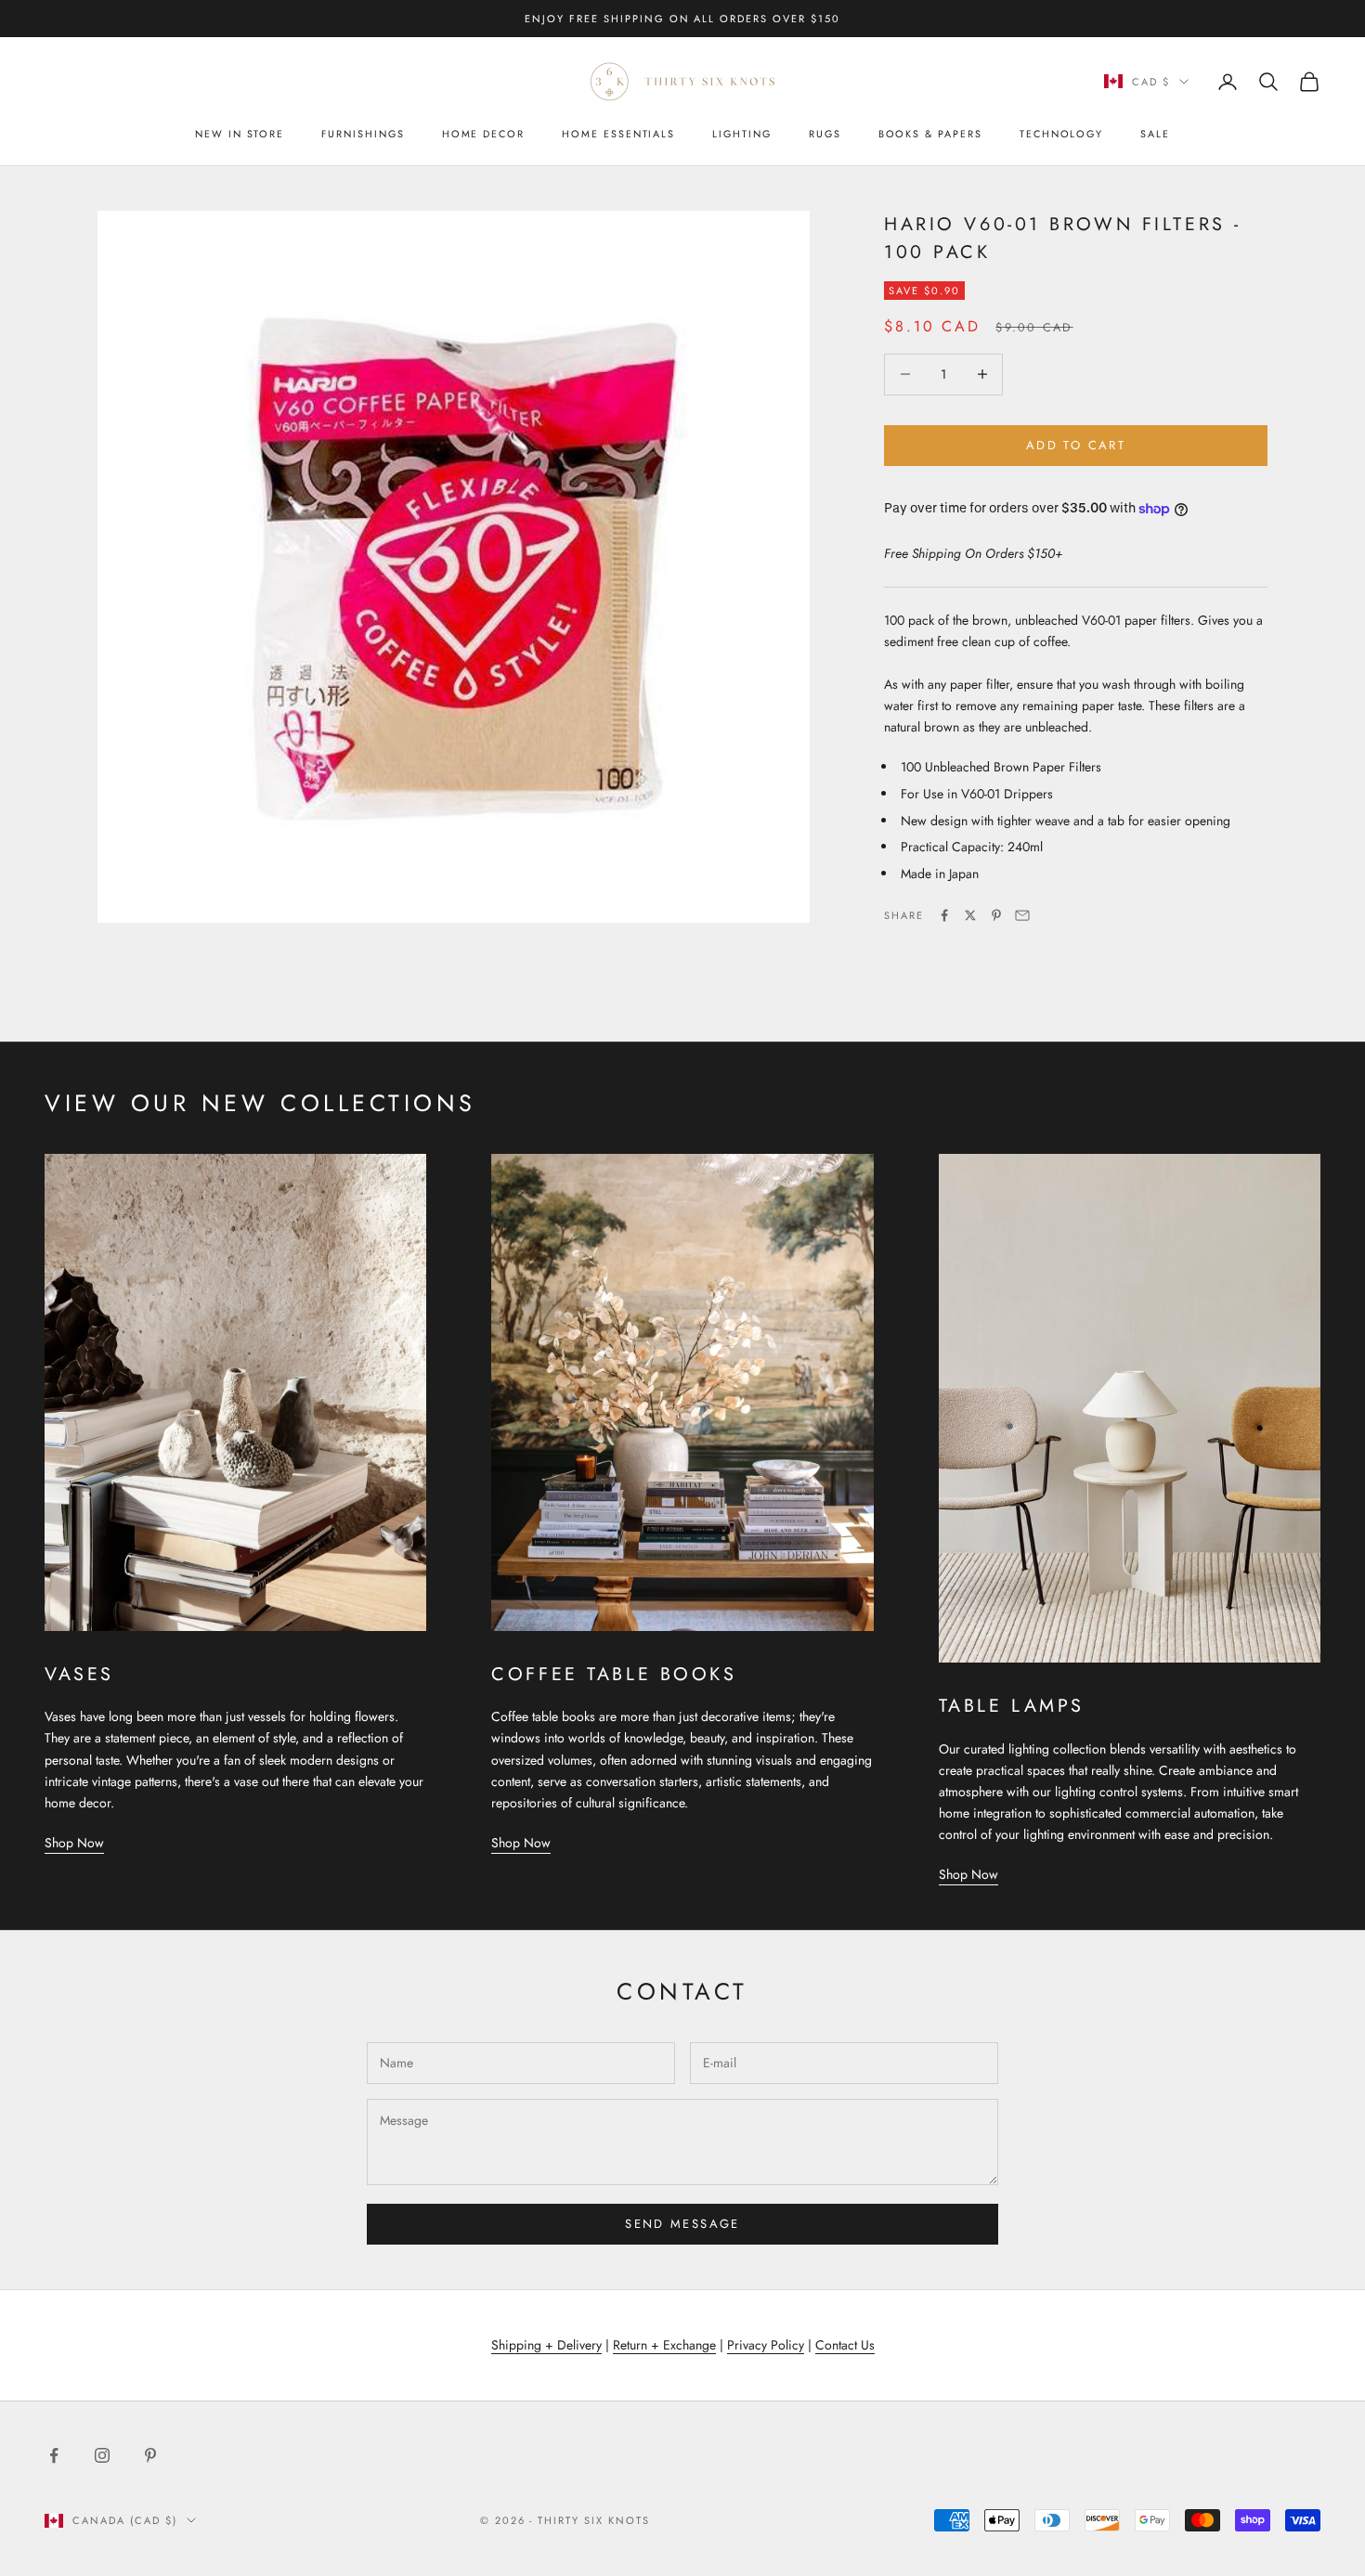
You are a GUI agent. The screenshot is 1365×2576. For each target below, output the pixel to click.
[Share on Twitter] (970, 915)
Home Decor (483, 134)
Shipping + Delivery (546, 2345)
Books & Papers (930, 134)
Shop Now (74, 1843)
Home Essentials (618, 134)
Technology (1061, 134)
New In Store (240, 134)
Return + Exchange (664, 2345)
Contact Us (845, 2345)
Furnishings (363, 134)
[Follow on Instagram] (102, 2455)
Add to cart (1076, 445)
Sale (1155, 134)
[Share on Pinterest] (996, 915)
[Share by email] (1022, 915)
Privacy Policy (766, 2345)
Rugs (825, 134)
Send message (682, 2224)
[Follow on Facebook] (54, 2455)
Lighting (742, 134)
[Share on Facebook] (944, 915)
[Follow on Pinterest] (150, 2455)
